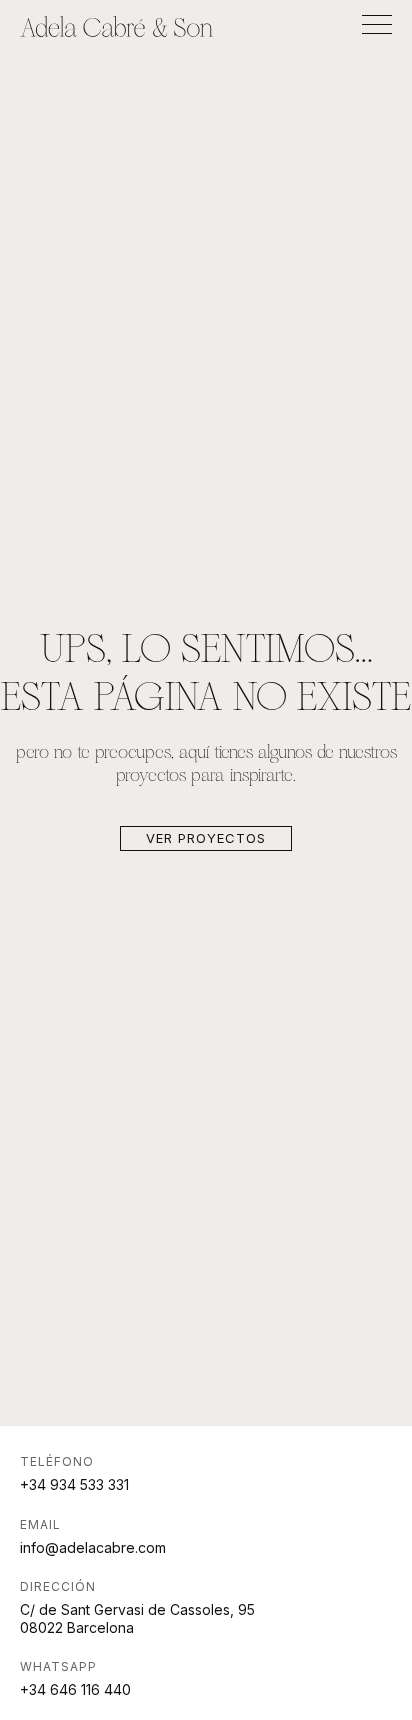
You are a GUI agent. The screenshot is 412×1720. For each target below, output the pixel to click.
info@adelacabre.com (93, 1547)
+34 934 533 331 (74, 1484)
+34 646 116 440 (75, 1689)
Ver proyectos (206, 838)
